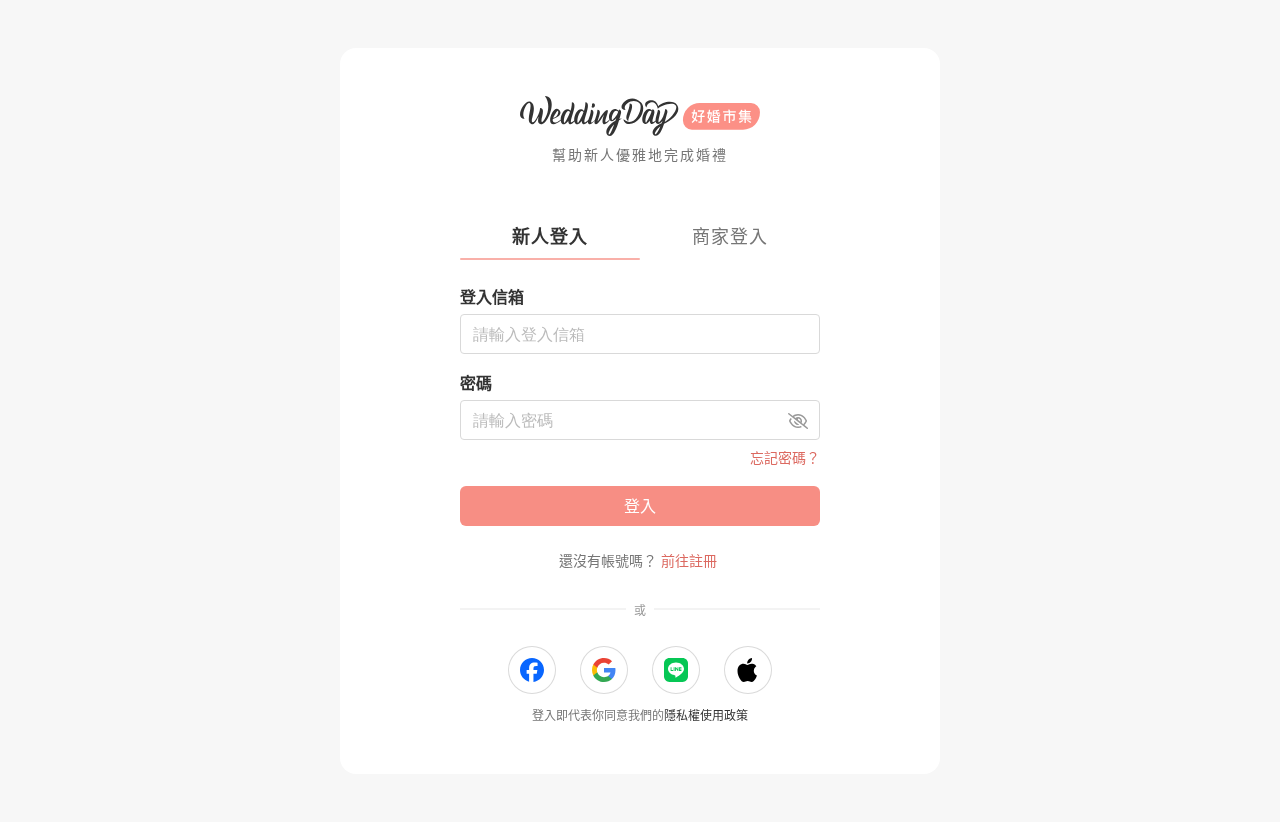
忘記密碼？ (785, 457)
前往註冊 (689, 560)
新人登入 (550, 236)
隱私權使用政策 (706, 715)
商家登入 (730, 236)
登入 (640, 506)
